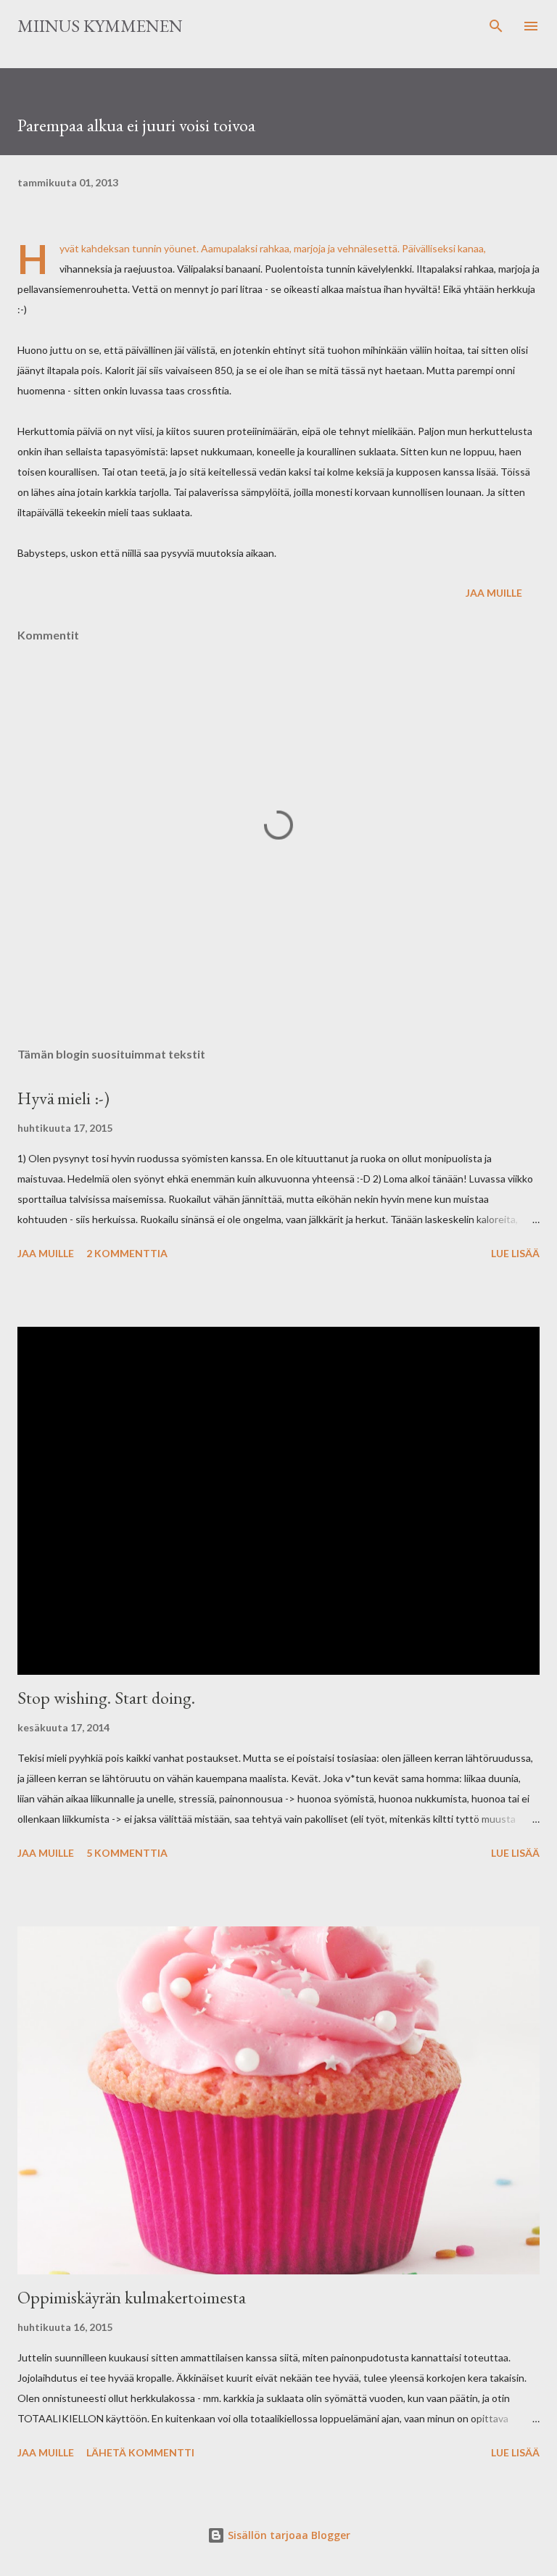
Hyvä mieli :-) (63, 1098)
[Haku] (496, 26)
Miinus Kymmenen (100, 26)
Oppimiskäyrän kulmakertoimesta (132, 2297)
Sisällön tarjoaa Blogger (288, 2535)
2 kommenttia (127, 1253)
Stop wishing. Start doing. (106, 1698)
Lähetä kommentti (140, 2452)
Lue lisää (515, 1253)
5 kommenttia (127, 1853)
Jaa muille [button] (494, 593)
